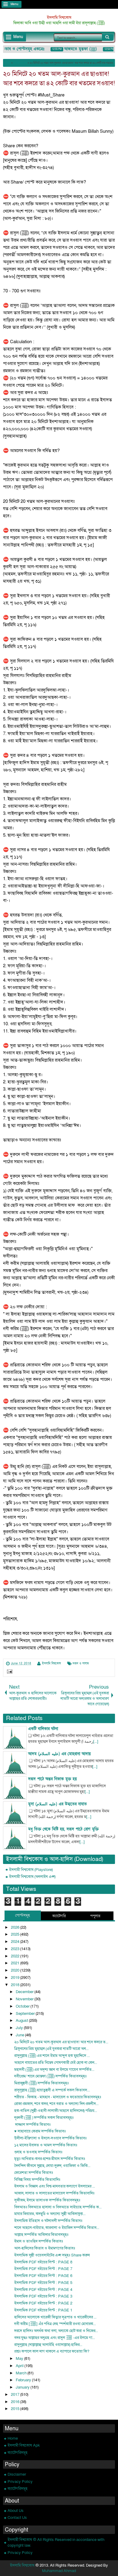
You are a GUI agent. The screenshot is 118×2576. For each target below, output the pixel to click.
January (23, 2387)
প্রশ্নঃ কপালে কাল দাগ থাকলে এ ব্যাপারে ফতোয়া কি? (52, 2351)
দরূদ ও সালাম (81, 1664)
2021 (16, 1963)
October (23, 2006)
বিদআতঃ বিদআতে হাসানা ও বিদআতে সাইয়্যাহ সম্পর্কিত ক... (58, 2207)
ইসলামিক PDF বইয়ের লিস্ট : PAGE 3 (43, 2296)
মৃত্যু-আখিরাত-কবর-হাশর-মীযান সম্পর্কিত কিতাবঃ (50, 2159)
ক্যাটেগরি (59, 1916)
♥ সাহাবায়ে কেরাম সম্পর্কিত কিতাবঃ (40, 2131)
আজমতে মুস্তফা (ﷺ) (75, 49)
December (25, 1992)
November (25, 1999)
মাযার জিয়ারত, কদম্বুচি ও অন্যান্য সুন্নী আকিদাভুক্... (50, 2214)
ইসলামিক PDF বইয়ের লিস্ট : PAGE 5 (43, 2283)
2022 (16, 1956)
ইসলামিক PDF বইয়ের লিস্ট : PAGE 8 (43, 2262)
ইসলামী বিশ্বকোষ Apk (24, 2445)
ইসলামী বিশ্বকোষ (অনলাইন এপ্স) (32, 1877)
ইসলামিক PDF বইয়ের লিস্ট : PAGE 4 (43, 2290)
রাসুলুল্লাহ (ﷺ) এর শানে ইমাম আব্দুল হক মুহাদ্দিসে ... (52, 2056)
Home (13, 2438)
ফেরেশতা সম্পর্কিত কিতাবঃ (34, 2173)
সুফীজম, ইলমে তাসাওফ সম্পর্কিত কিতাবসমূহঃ (47, 2200)
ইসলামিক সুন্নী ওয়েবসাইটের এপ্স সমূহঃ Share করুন (52, 2255)
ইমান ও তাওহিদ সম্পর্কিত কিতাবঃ (39, 2241)
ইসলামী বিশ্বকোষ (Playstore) (31, 1870)
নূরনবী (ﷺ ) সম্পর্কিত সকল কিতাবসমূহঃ (44, 2118)
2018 (16, 1985)
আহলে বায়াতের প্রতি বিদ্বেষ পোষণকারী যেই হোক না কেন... (56, 2063)
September (26, 2014)
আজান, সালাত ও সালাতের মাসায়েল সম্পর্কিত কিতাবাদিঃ (54, 2193)
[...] (96, 1742)
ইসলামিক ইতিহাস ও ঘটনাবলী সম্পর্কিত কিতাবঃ (48, 2221)
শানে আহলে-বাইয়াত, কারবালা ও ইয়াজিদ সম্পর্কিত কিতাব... (57, 2228)
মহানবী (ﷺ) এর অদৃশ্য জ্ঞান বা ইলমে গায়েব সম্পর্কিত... (54, 2070)
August (22, 2021)
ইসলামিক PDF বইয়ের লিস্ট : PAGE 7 (43, 2269)
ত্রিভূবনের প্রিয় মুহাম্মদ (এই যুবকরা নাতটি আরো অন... (51, 2049)
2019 (16, 1978)
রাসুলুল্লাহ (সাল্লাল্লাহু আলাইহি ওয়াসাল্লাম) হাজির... (48, 2345)
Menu (15, 4)
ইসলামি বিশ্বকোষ (59, 18)
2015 (16, 2409)
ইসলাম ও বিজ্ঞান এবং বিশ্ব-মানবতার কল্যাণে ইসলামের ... (55, 2186)
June (20, 2035)
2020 (16, 1970)
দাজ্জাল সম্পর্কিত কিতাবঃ (32, 2125)
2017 (16, 2395)
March (22, 2373)
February (24, 2380)
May (20, 2359)
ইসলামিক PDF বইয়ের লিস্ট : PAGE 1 (43, 2310)
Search (108, 37)
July (20, 2028)
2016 (16, 2402)
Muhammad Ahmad (59, 2571)
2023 (16, 1949)
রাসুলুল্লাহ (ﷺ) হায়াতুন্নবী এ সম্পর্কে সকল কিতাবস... (52, 2090)
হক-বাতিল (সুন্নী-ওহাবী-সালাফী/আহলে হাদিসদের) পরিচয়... (56, 2111)
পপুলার (95, 1916)
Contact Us (17, 2518)
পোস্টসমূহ (23, 1915)
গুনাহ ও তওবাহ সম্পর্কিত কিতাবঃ (38, 2152)
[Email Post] (9, 1672)
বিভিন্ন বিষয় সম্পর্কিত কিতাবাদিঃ (37, 2180)
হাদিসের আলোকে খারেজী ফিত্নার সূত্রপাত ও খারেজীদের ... (55, 2317)
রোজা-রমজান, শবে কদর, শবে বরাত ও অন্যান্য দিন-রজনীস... (56, 2104)
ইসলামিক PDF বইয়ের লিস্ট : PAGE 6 (43, 2276)
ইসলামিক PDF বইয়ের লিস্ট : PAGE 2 (43, 2303)
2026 (16, 1927)
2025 (16, 1934)
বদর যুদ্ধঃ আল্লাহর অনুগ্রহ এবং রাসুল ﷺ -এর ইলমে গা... (55, 2338)
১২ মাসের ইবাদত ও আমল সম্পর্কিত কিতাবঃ (46, 2145)
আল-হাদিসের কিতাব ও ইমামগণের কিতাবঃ (45, 2248)
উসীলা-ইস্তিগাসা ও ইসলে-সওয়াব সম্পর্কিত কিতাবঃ (50, 2138)
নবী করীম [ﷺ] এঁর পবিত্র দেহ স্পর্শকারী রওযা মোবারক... (55, 2324)
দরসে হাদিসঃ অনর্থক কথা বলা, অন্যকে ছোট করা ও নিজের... (56, 2331)
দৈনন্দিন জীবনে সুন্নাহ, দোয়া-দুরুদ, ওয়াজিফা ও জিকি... (52, 2166)
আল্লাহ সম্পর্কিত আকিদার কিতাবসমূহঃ (41, 2235)
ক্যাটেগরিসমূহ (18, 2453)
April (20, 2366)
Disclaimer (17, 2474)
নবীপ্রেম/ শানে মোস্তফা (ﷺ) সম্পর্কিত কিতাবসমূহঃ (50, 2076)
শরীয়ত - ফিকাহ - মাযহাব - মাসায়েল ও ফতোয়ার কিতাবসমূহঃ (58, 2097)
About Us (16, 2511)
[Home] (8, 63)
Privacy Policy (20, 2482)
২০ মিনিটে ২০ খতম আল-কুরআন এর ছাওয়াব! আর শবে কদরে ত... (61, 2042)
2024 (16, 1942)
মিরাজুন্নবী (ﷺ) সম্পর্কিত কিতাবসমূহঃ (41, 2083)
